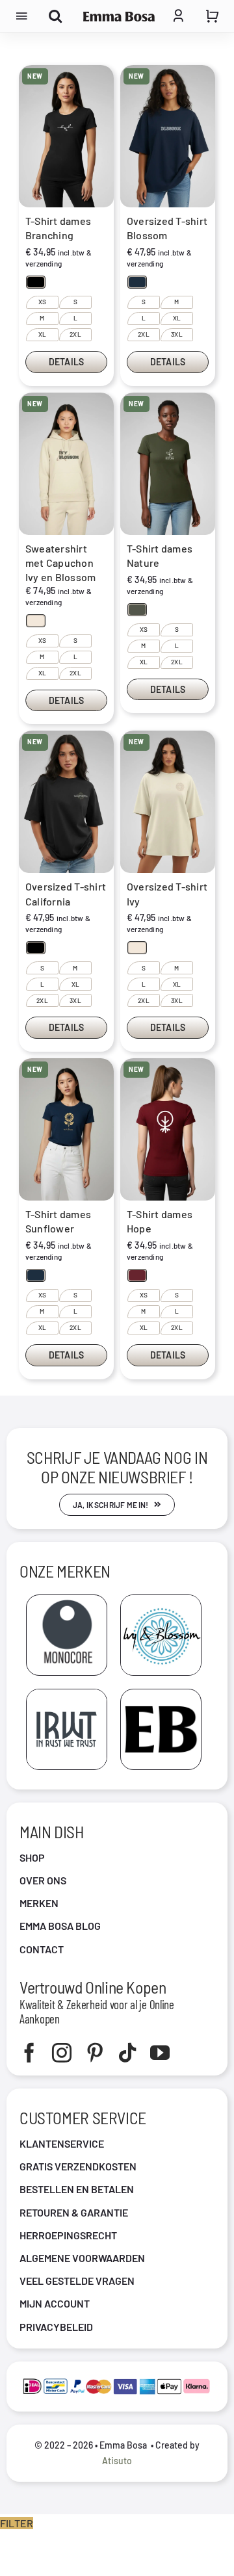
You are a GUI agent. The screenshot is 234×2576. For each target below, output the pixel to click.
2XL (75, 334)
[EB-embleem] (161, 1694)
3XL (177, 334)
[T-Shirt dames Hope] (168, 1129)
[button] (36, 282)
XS (42, 302)
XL (42, 334)
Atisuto (117, 2461)
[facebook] (29, 2053)
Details (66, 362)
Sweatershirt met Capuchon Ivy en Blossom (60, 563)
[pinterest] (95, 2053)
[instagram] (62, 2053)
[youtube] (160, 2053)
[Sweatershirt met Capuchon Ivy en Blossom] (66, 464)
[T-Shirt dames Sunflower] (66, 1129)
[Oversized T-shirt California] (66, 802)
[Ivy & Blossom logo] (161, 1600)
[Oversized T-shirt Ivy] (168, 802)
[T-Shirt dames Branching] (66, 136)
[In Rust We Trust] (67, 1694)
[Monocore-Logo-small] (67, 1600)
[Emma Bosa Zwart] (119, 17)
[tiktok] (127, 2053)
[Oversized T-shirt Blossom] (168, 136)
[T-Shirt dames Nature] (168, 464)
